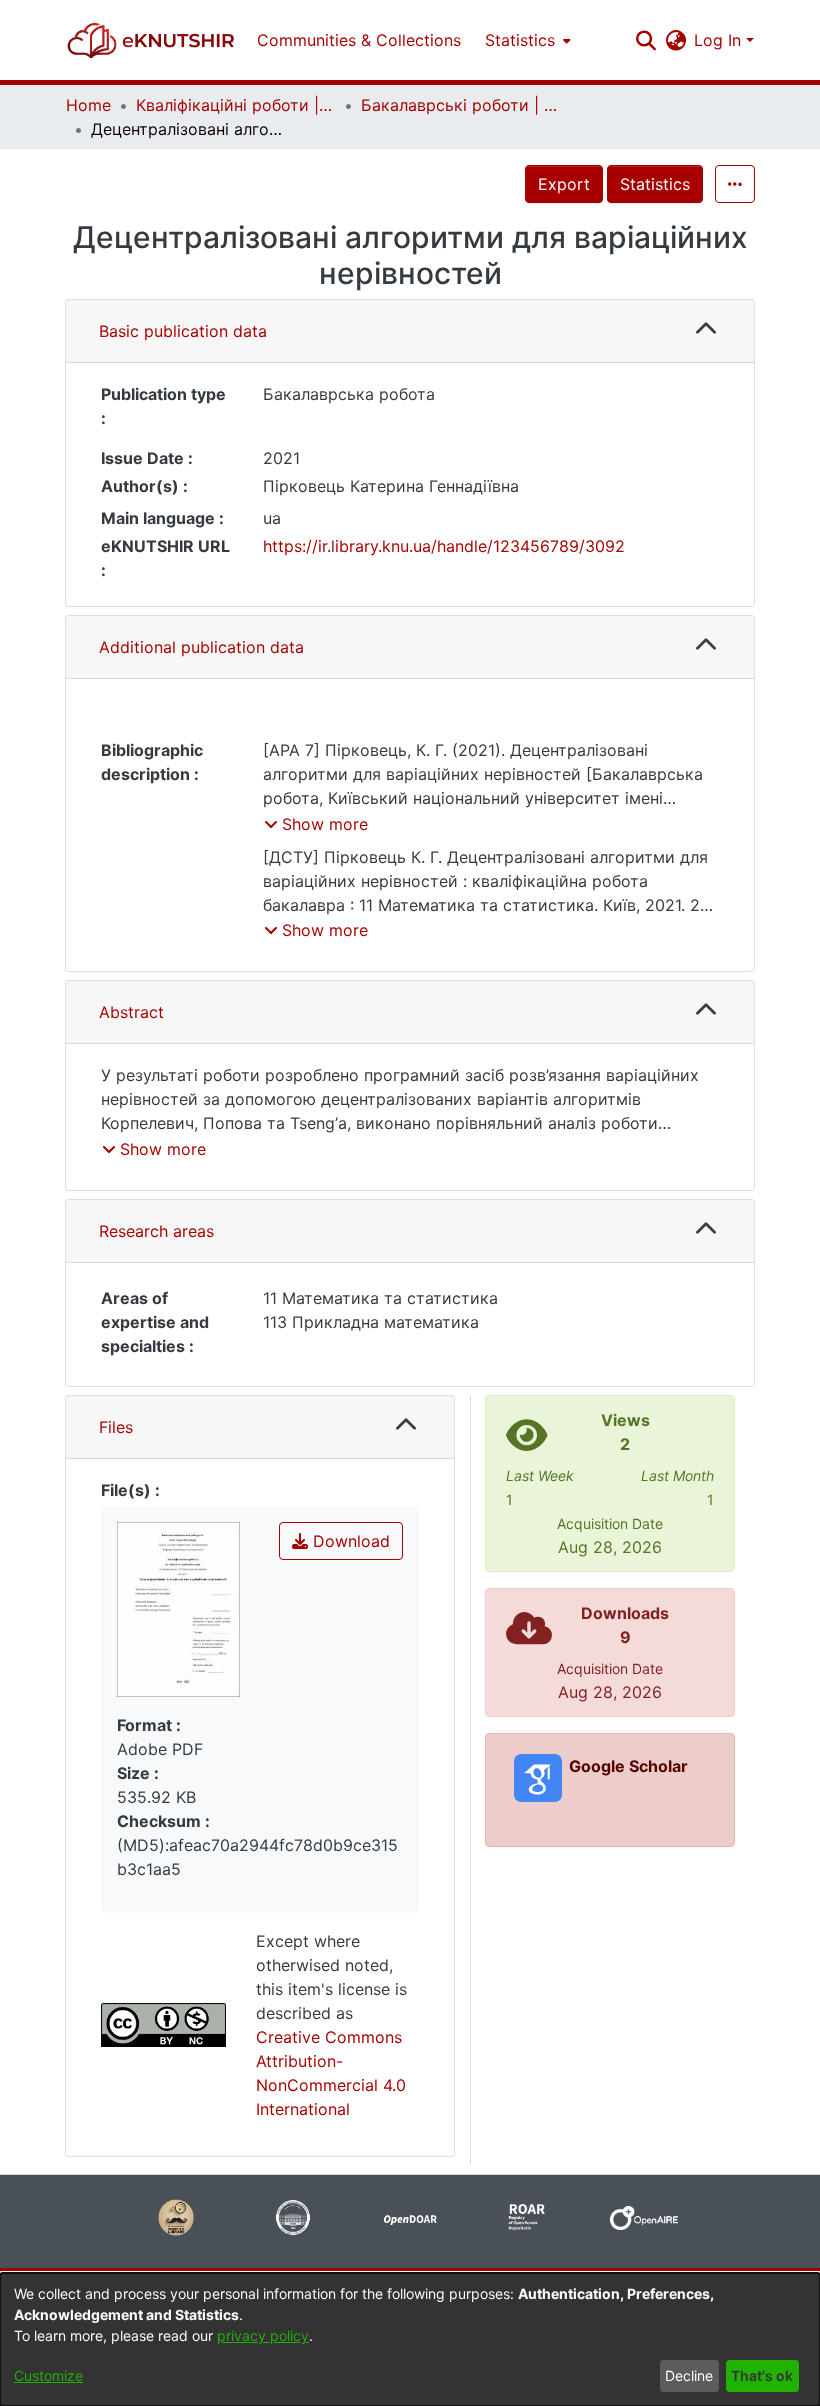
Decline (689, 2375)
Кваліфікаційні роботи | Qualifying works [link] (236, 105)
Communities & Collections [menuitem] (359, 40)
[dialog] (410, 2339)
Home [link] (88, 105)
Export (564, 184)
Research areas (156, 1231)
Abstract (131, 1012)
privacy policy (263, 2335)
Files (116, 1427)
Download (349, 1541)
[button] (151, 40)
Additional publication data (201, 647)
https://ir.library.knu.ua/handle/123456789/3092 (444, 546)
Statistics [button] (520, 40)
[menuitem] (526, 40)
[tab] (410, 331)
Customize (48, 2375)
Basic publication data (183, 331)
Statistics (655, 184)
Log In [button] (720, 40)
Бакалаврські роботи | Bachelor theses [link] (461, 105)
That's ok (762, 2375)
